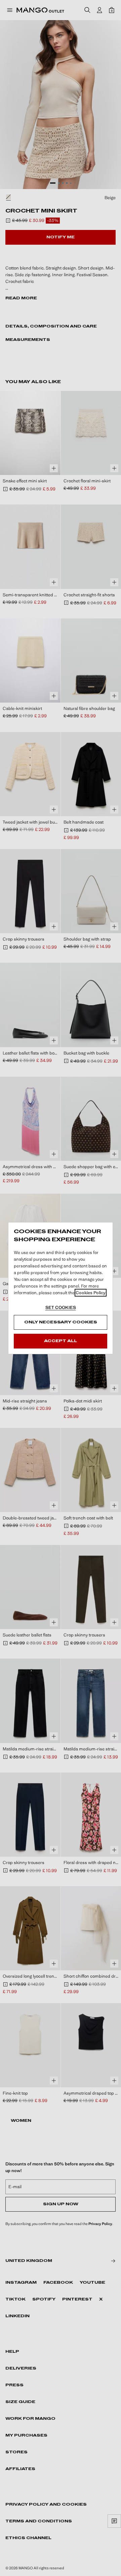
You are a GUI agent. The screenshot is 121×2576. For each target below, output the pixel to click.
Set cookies (61, 1307)
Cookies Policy (91, 1293)
